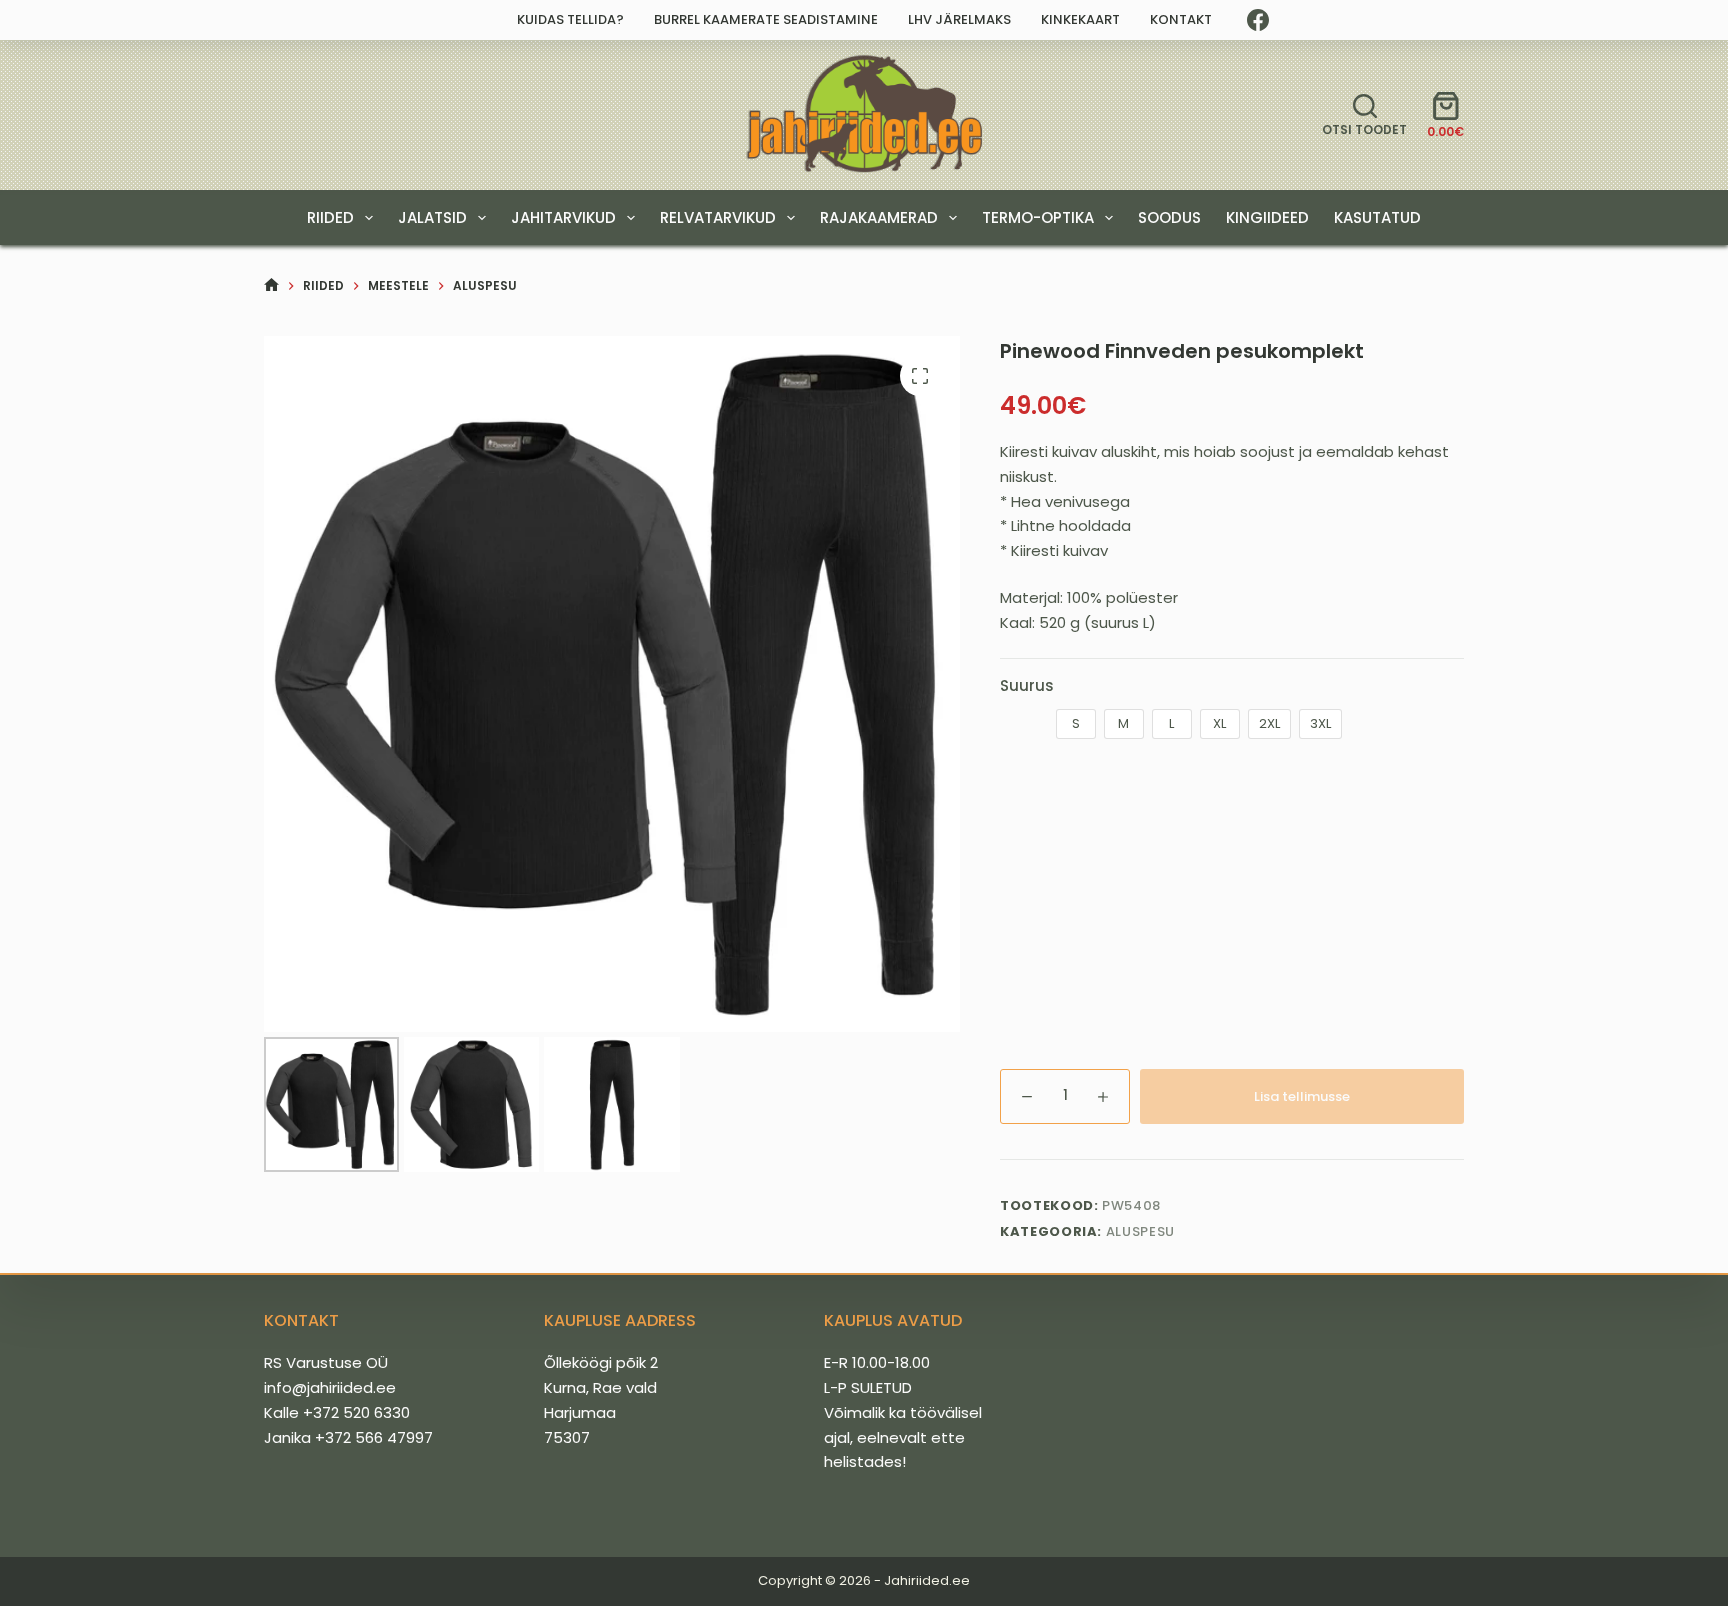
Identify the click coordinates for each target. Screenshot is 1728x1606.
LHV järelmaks (959, 19)
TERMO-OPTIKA (1038, 217)
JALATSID (432, 217)
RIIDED (330, 217)
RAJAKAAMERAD (879, 217)
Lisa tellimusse (1302, 1096)
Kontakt (1181, 19)
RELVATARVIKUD (718, 217)
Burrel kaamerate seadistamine (766, 19)
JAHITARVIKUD (563, 217)
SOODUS (1169, 217)
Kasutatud (1377, 217)
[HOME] (271, 285)
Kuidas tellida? (570, 19)
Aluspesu (1140, 1231)
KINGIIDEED (1267, 217)
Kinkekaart (1080, 19)
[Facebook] (1258, 20)
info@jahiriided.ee (330, 1387)
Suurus (1027, 685)
